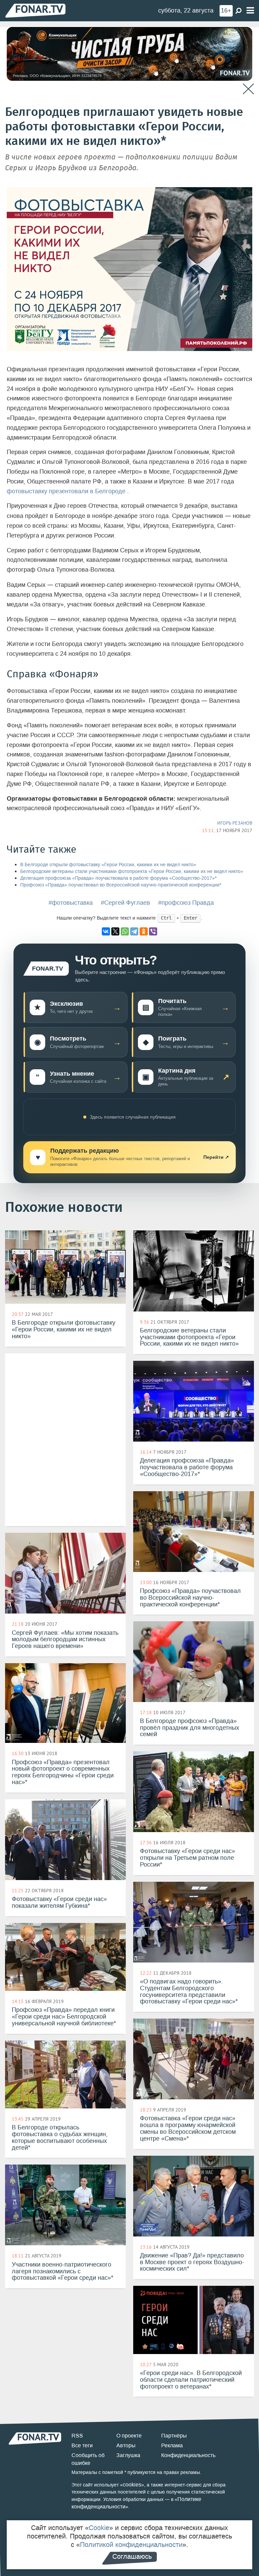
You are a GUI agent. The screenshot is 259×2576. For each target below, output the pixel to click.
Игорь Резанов (235, 823)
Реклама (172, 2445)
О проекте (129, 2436)
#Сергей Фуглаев (125, 903)
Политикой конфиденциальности (131, 2545)
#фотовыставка (71, 903)
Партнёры (174, 2436)
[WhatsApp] (125, 931)
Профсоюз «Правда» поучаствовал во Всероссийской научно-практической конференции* (121, 885)
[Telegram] (134, 931)
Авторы (126, 2445)
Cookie (99, 2528)
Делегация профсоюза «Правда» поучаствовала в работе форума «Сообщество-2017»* (118, 878)
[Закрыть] (248, 89)
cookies (132, 2485)
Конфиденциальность (188, 2455)
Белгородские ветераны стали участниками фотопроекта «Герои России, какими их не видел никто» (132, 871)
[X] (115, 931)
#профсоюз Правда (186, 903)
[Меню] (250, 11)
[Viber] (153, 931)
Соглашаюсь (132, 2556)
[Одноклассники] (144, 931)
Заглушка (128, 2455)
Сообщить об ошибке (88, 2459)
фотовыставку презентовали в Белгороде (67, 491)
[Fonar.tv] (35, 10)
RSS (77, 2436)
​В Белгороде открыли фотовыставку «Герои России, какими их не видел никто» (108, 865)
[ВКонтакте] (106, 931)
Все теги (82, 2445)
